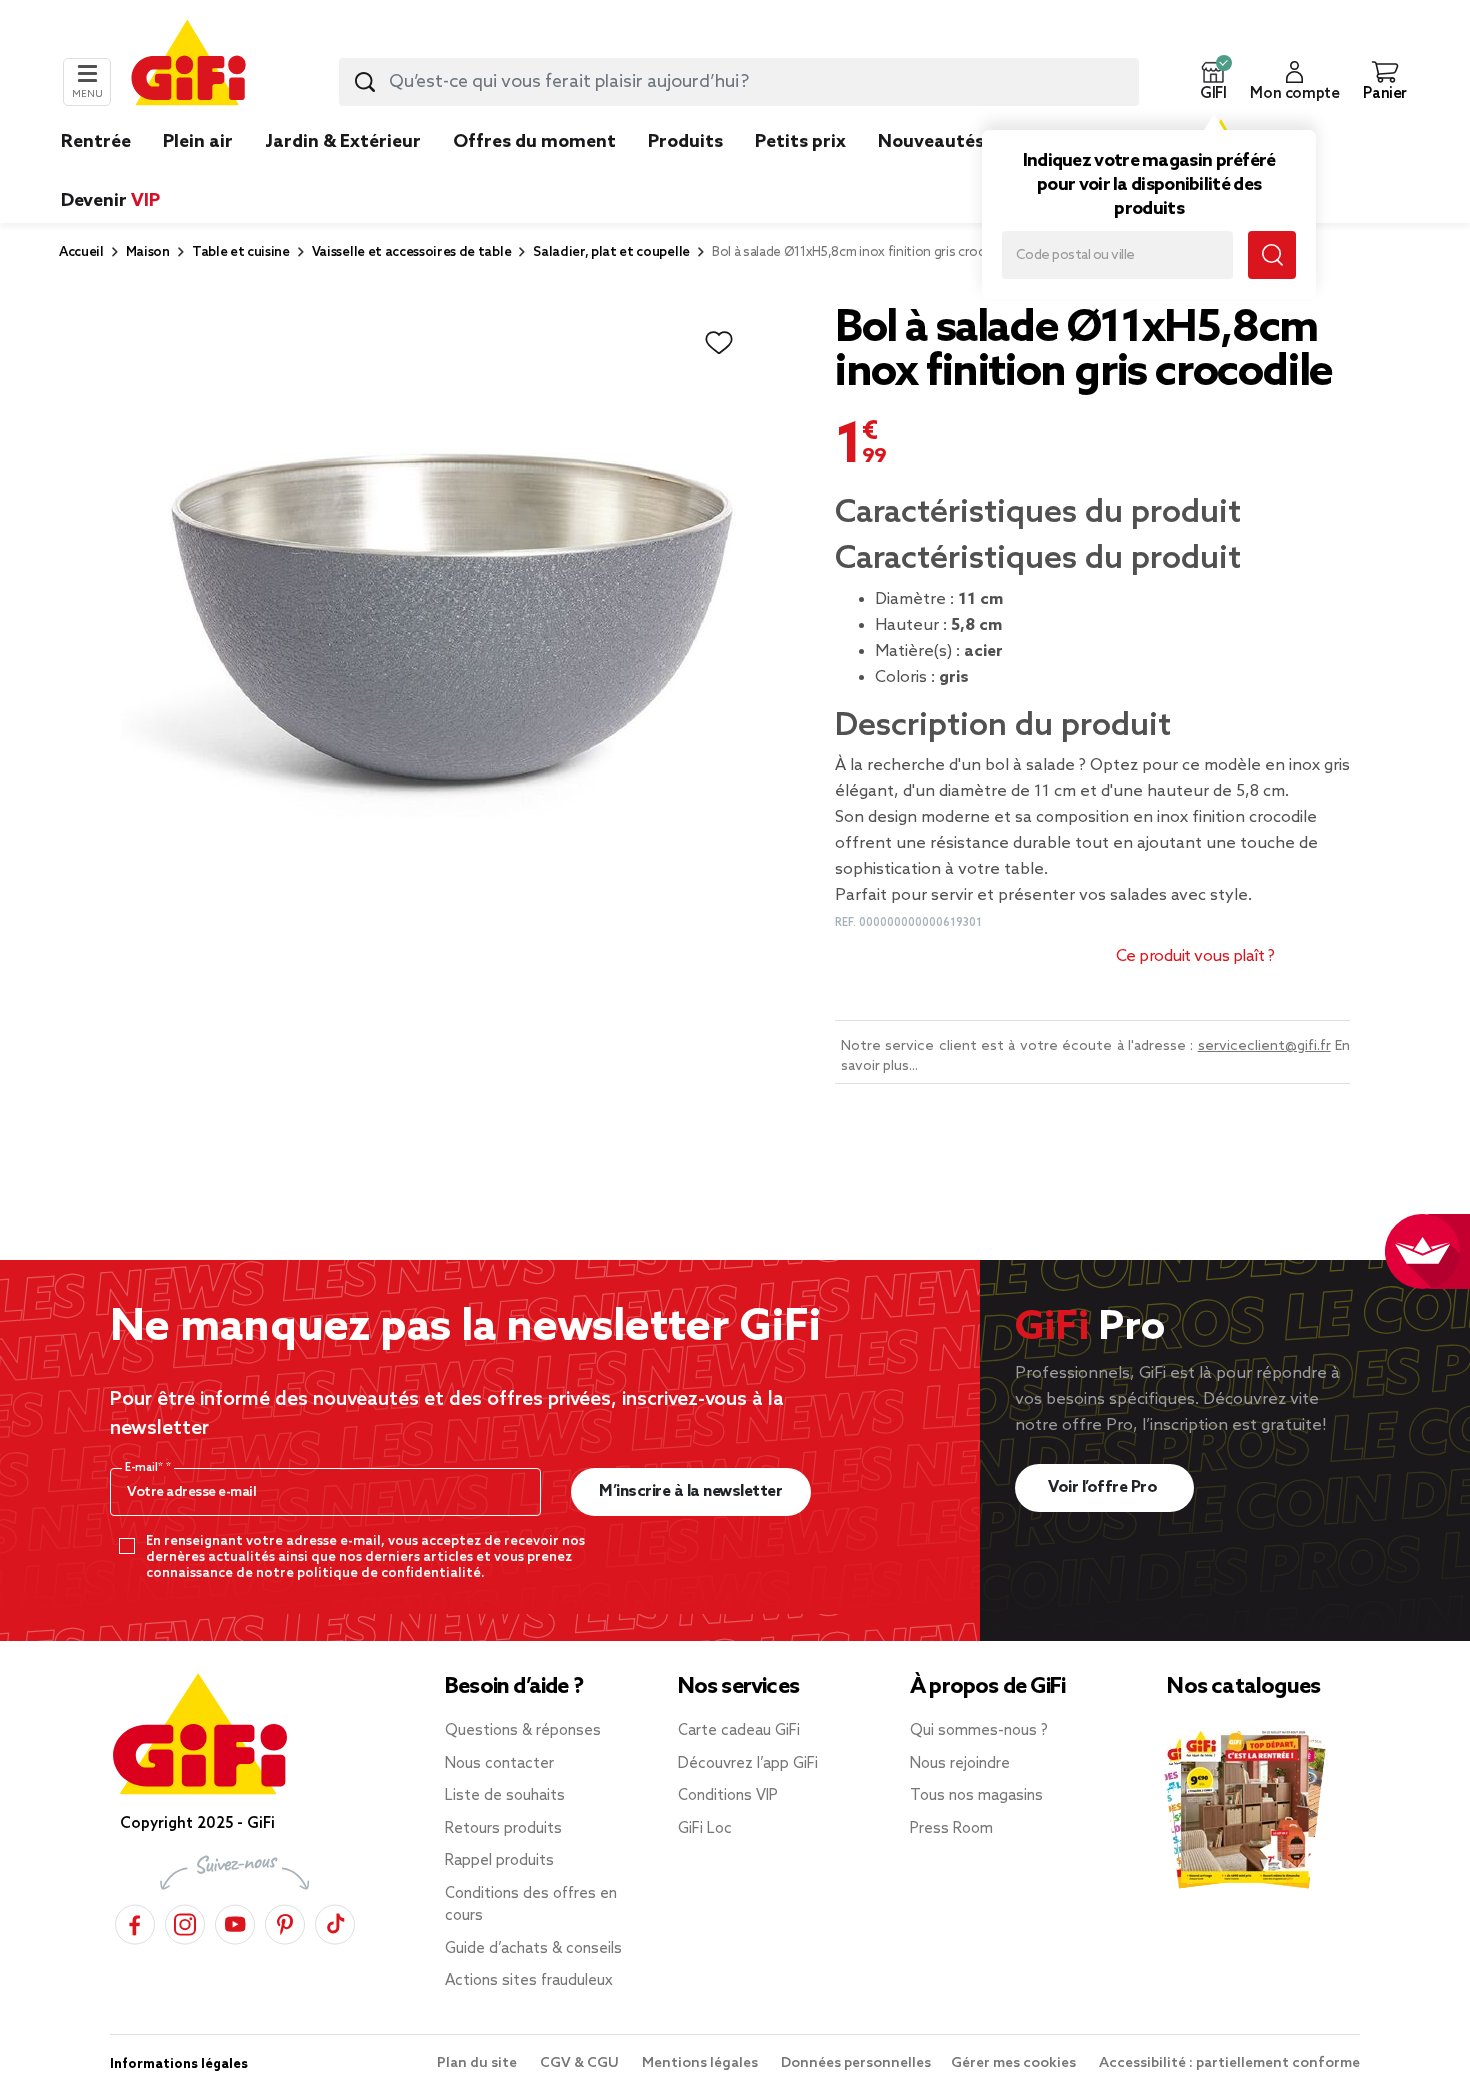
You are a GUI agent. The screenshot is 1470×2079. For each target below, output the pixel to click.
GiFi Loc (705, 1829)
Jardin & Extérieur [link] (343, 142)
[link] (685, 172)
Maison (148, 252)
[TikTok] (335, 1921)
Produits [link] (685, 142)
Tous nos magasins (976, 1796)
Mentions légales (701, 2063)
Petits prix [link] (800, 142)
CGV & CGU (581, 2063)
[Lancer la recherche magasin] (1272, 255)
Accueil (81, 252)
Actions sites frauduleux (529, 1981)
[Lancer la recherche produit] (365, 82)
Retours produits (503, 1829)
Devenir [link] (110, 201)
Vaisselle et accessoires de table (411, 252)
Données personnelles (856, 2063)
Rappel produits (499, 1861)
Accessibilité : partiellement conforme (1229, 2063)
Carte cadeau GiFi (739, 1731)
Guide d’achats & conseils (533, 1949)
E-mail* (145, 1468)
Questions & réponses (523, 1731)
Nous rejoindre (960, 1764)
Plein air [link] (198, 142)
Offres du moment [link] (534, 142)
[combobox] (739, 82)
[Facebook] (135, 1921)
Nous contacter (499, 1764)
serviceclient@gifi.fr (1264, 1046)
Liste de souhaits (505, 1796)
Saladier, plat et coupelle (611, 252)
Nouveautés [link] (931, 142)
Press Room (951, 1829)
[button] (1213, 82)
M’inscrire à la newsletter (690, 1491)
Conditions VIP (728, 1796)
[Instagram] (185, 1921)
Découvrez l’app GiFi (748, 1764)
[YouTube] (235, 1921)
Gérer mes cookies (1015, 2063)
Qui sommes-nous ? (979, 1731)
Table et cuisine (241, 252)
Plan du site (478, 2063)
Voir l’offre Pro (1104, 1487)
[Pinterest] (285, 1921)
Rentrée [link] (96, 142)
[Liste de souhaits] (719, 343)
